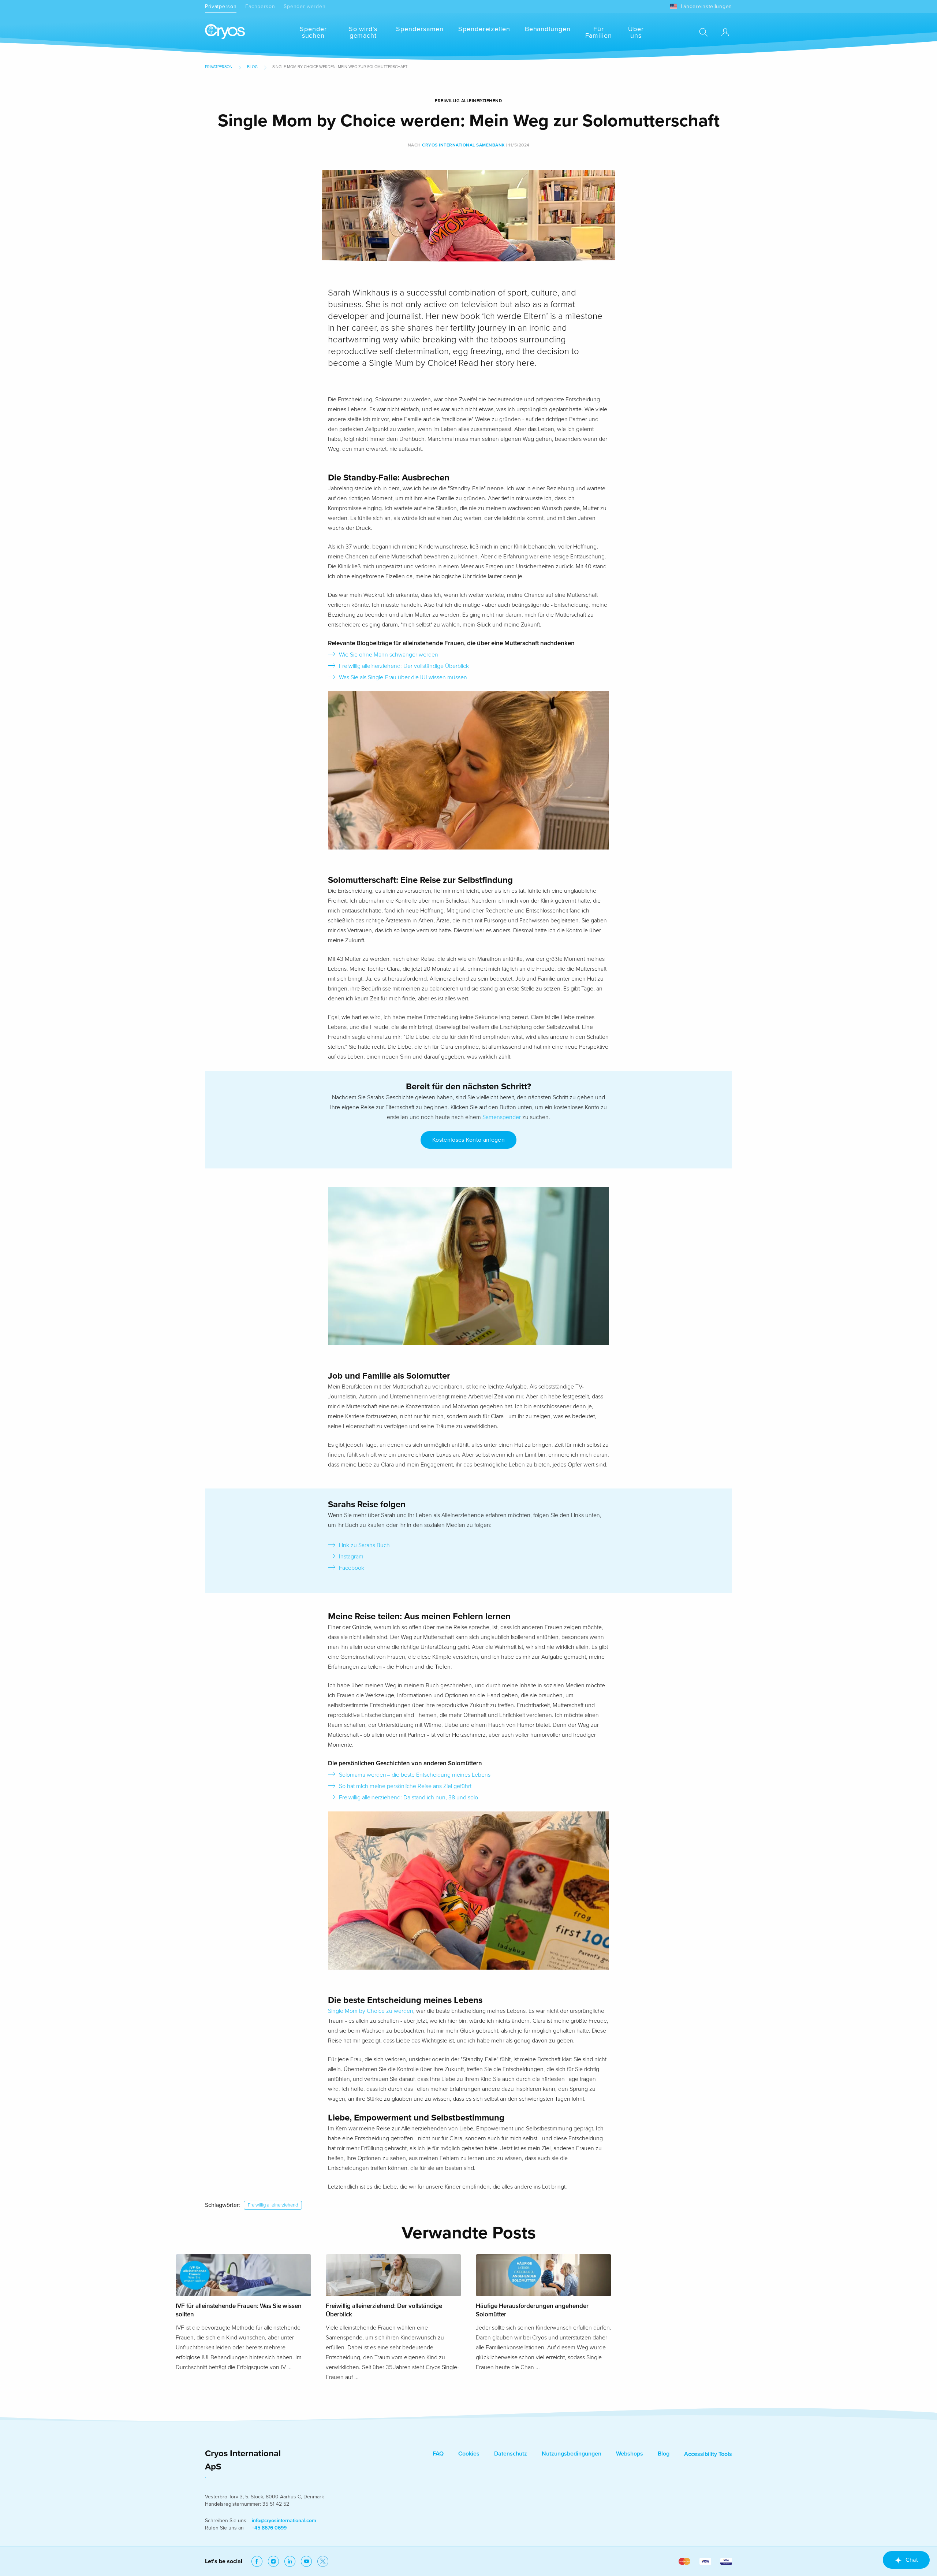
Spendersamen (420, 29)
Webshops (630, 2454)
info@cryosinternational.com (284, 2521)
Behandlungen (548, 29)
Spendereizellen (484, 29)
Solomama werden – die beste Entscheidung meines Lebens (415, 1775)
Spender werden (305, 6)
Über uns (636, 32)
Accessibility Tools (708, 2454)
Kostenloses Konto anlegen (468, 1140)
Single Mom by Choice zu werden (371, 2011)
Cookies (469, 2454)
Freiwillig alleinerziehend (273, 2205)
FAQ (438, 2454)
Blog (252, 67)
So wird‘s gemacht (363, 32)
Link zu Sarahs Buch (364, 1545)
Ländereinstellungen (706, 6)
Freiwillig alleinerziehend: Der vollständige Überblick (404, 666)
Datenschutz (511, 2454)
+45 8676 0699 (269, 2528)
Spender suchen (313, 32)
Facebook (352, 1568)
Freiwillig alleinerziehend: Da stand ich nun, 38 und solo (408, 1798)
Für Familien (599, 32)
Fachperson (260, 6)
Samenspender (502, 1117)
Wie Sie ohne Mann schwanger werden (389, 655)
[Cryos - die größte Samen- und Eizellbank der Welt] (225, 32)
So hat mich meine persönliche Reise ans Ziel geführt (405, 1786)
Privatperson (221, 6)
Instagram (351, 1557)
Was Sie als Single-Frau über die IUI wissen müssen (403, 677)
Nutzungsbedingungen (572, 2454)
